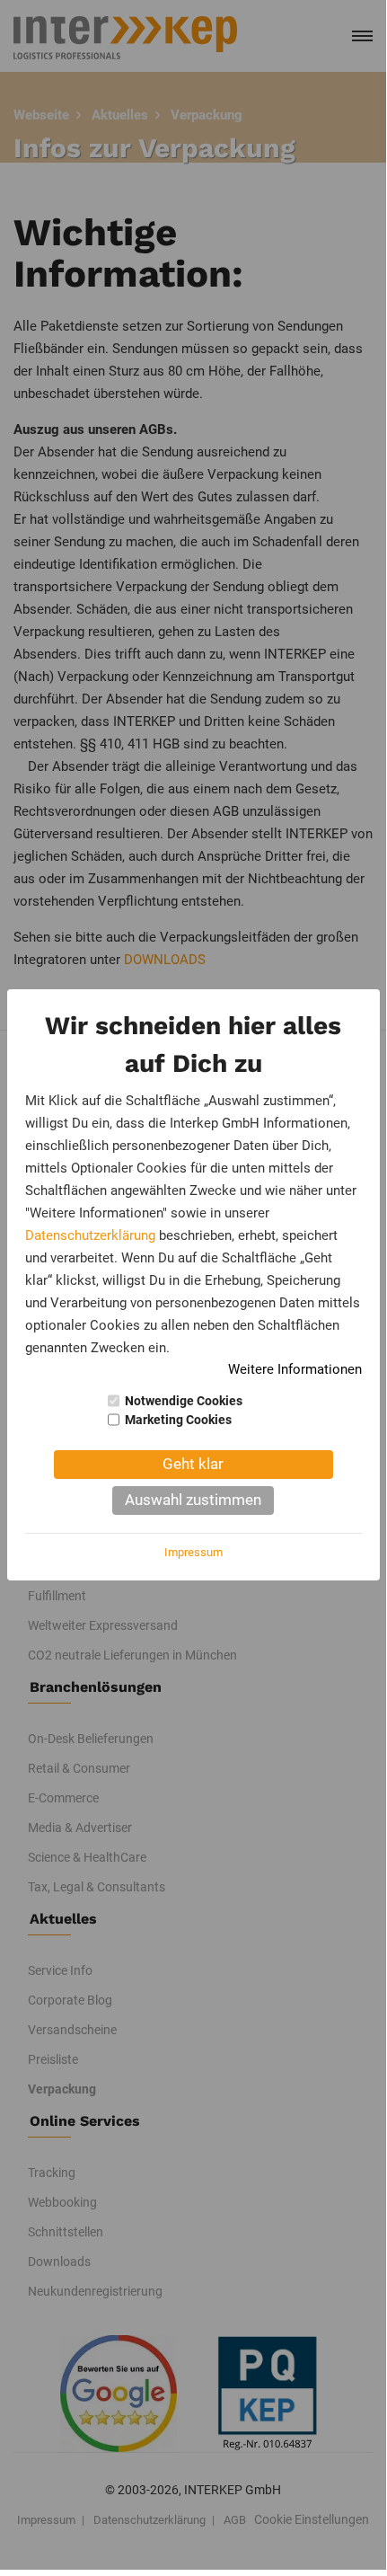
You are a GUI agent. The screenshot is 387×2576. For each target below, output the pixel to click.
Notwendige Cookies (184, 1401)
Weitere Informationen (295, 1369)
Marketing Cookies (178, 1420)
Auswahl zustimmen (193, 1500)
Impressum (193, 1552)
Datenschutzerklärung (90, 1235)
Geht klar (193, 1464)
